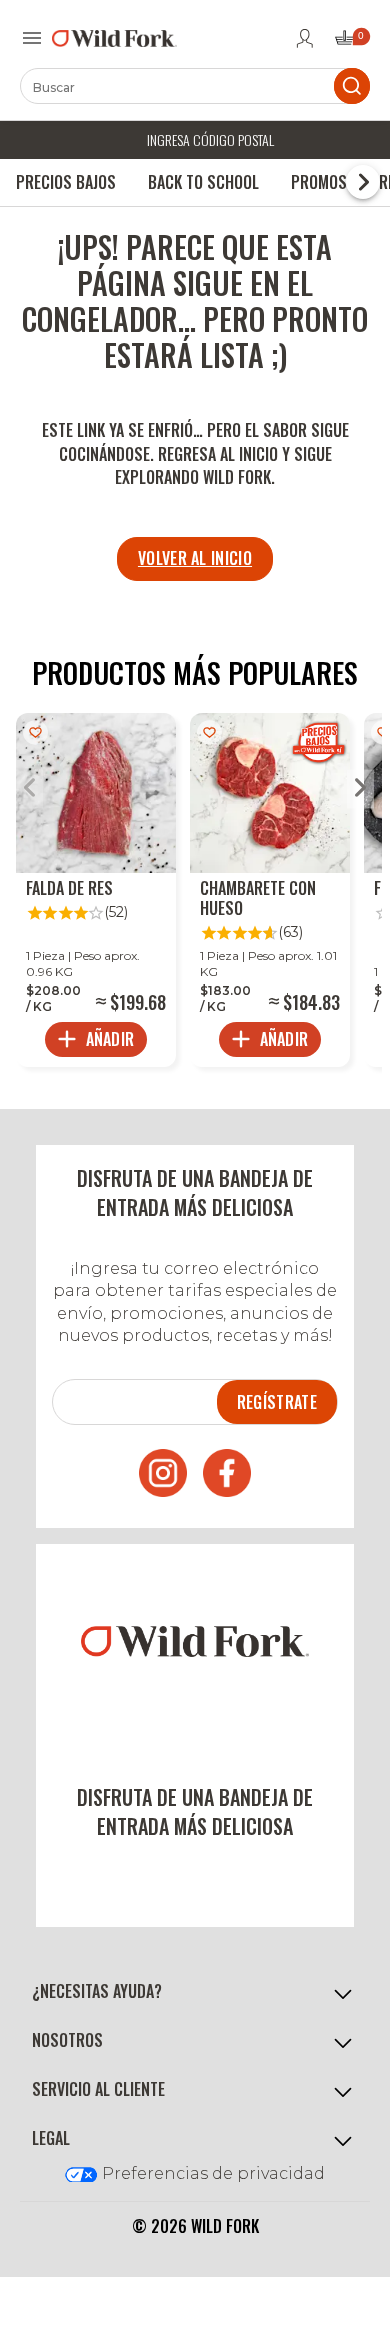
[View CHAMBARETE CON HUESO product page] (270, 890)
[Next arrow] (360, 789)
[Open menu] (32, 38)
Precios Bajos (66, 182)
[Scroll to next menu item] (363, 182)
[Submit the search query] (352, 86)
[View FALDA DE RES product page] (96, 890)
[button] (195, 1991)
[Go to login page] (305, 38)
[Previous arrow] (29, 789)
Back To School (203, 182)
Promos (319, 182)
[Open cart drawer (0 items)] (351, 43)
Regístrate (277, 1402)
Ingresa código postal (210, 139)
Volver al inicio (195, 558)
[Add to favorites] (35, 732)
